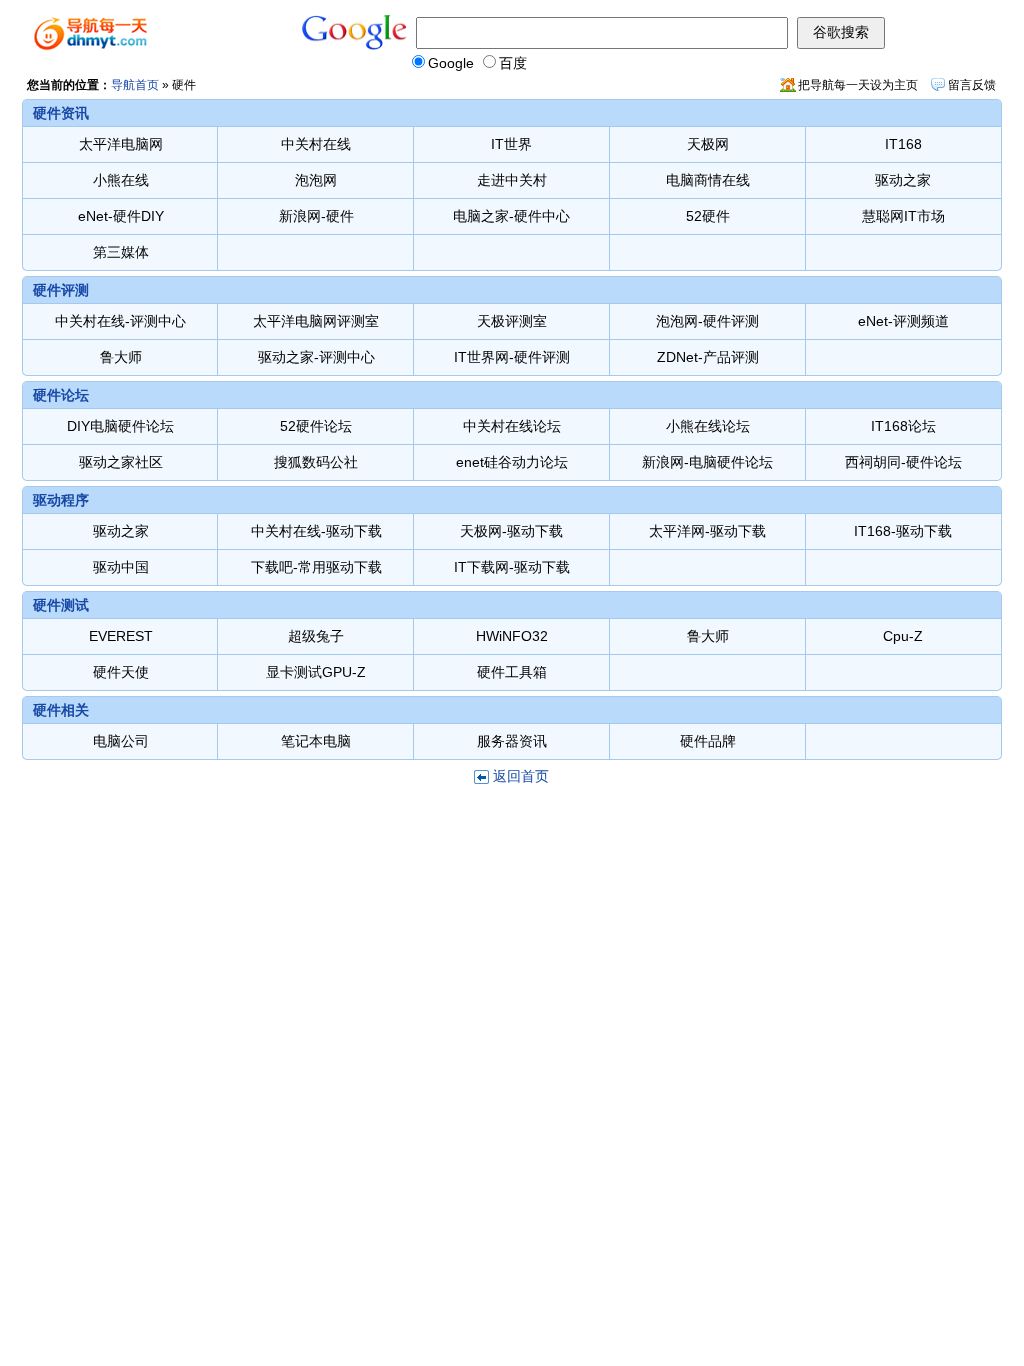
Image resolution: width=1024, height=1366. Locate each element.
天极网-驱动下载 (511, 531)
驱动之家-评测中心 (316, 357)
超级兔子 (316, 636)
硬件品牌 (708, 741)
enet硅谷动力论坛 (512, 462)
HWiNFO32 (512, 636)
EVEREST (121, 636)
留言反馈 (972, 85)
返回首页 (521, 776)
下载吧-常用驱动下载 (316, 567)
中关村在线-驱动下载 (316, 531)
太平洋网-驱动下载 (707, 531)
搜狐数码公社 (316, 462)
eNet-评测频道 (903, 321)
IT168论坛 (903, 426)
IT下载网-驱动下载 (512, 567)
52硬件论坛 (316, 426)
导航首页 (135, 85)
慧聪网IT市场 (903, 216)
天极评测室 (512, 321)
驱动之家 (903, 180)
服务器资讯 (512, 741)
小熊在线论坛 (708, 426)
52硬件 (708, 216)
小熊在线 (121, 180)
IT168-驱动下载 (903, 531)
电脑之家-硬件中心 (511, 216)
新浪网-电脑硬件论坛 (707, 462)
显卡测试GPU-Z (316, 672)
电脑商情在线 (708, 180)
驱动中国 (121, 567)
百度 (513, 63)
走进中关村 (512, 180)
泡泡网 (316, 180)
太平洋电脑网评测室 (316, 321)
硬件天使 (121, 672)
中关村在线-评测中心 (120, 321)
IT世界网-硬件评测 (512, 357)
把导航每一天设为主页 (858, 85)
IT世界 (511, 144)
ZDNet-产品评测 (708, 357)
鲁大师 (121, 357)
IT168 (903, 144)
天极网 (708, 144)
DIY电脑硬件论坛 (120, 426)
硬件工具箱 (512, 672)
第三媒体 (121, 252)
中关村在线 (316, 144)
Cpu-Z (903, 636)
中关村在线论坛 (512, 426)
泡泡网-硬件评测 (707, 321)
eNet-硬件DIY (121, 216)
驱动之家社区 (121, 462)
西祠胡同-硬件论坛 (903, 462)
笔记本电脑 (316, 741)
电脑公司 (121, 741)
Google (451, 63)
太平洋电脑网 (121, 144)
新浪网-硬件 (316, 216)
